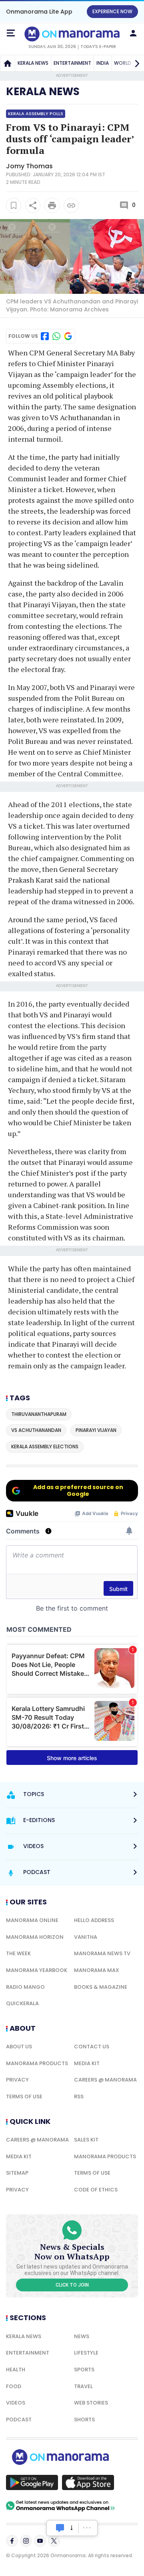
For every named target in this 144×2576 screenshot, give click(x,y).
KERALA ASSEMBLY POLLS (36, 114)
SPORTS (84, 2370)
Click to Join (72, 2285)
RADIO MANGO (25, 1987)
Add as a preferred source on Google (78, 1490)
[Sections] (11, 33)
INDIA (103, 63)
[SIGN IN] (133, 33)
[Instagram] (26, 2541)
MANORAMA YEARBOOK (37, 1970)
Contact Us (92, 2047)
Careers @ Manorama (105, 2080)
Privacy (17, 2080)
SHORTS (84, 2419)
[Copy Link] (71, 205)
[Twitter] (54, 2541)
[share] (33, 205)
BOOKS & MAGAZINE (101, 1987)
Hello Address (94, 1920)
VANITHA (86, 1937)
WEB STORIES (91, 2403)
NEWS (82, 2336)
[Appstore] (88, 2482)
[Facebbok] (12, 2541)
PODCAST (19, 2419)
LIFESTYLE (86, 2353)
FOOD (14, 2386)
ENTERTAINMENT (72, 63)
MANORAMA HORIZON (35, 1937)
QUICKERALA (22, 2003)
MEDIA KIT (87, 2063)
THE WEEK (18, 1953)
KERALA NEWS (33, 63)
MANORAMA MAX (97, 1970)
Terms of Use (24, 2096)
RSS (79, 2096)
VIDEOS (16, 2403)
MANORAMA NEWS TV (102, 1953)
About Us (19, 2047)
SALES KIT (86, 2140)
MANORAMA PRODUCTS (37, 2063)
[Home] (8, 63)
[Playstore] (32, 2482)
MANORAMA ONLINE (32, 1920)
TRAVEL (83, 2386)
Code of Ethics (96, 2190)
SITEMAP (17, 2173)
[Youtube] (40, 2541)
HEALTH (16, 2370)
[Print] (52, 205)
